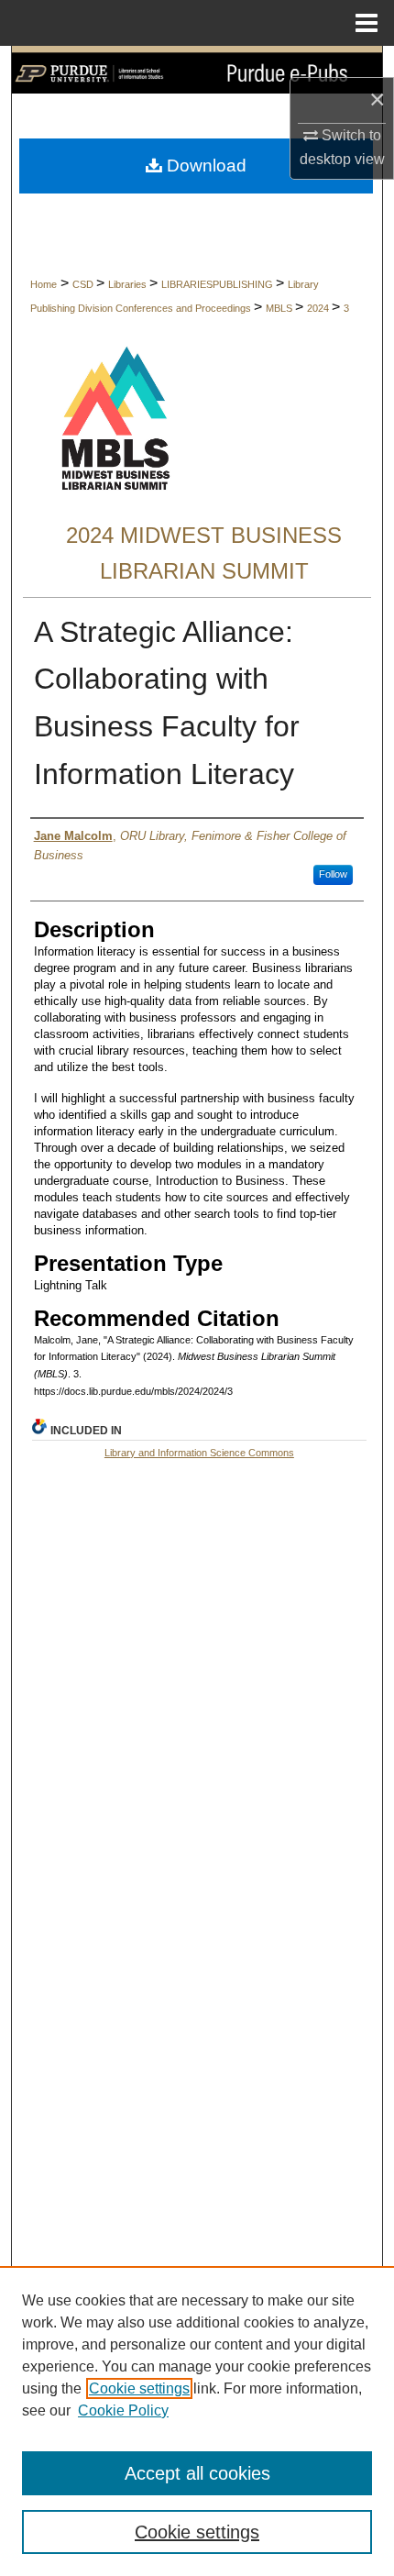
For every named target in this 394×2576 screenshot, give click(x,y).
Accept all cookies (197, 2473)
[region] (197, 2421)
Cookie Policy (123, 2410)
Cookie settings (139, 2388)
